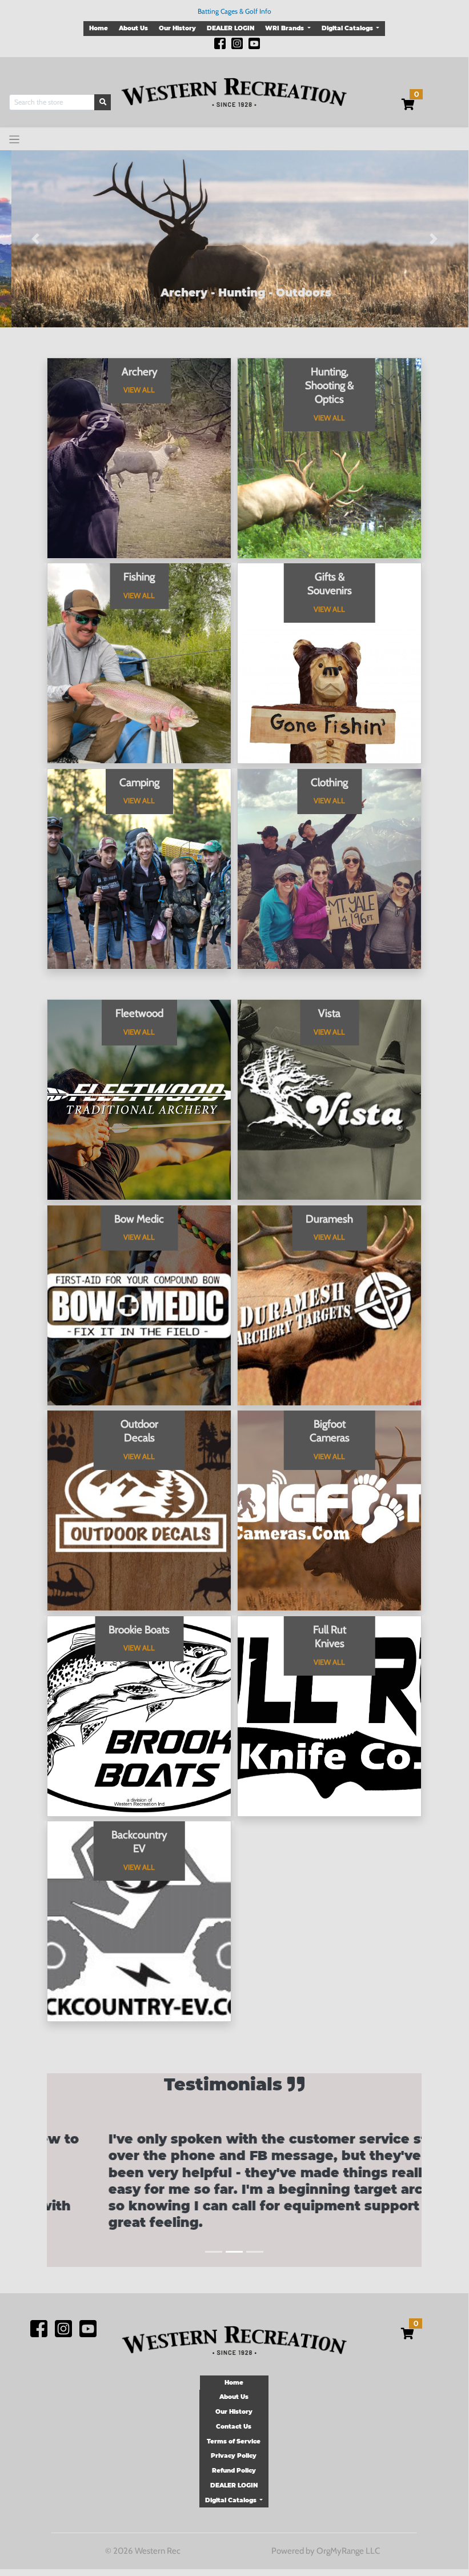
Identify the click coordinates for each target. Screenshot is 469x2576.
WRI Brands (285, 28)
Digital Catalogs (348, 28)
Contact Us (234, 2427)
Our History (177, 28)
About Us (133, 28)
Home (99, 28)
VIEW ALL (139, 390)
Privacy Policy (234, 2456)
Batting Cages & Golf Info (234, 11)
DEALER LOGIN (231, 28)
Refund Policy (234, 2471)
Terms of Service (234, 2441)
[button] (35, 239)
